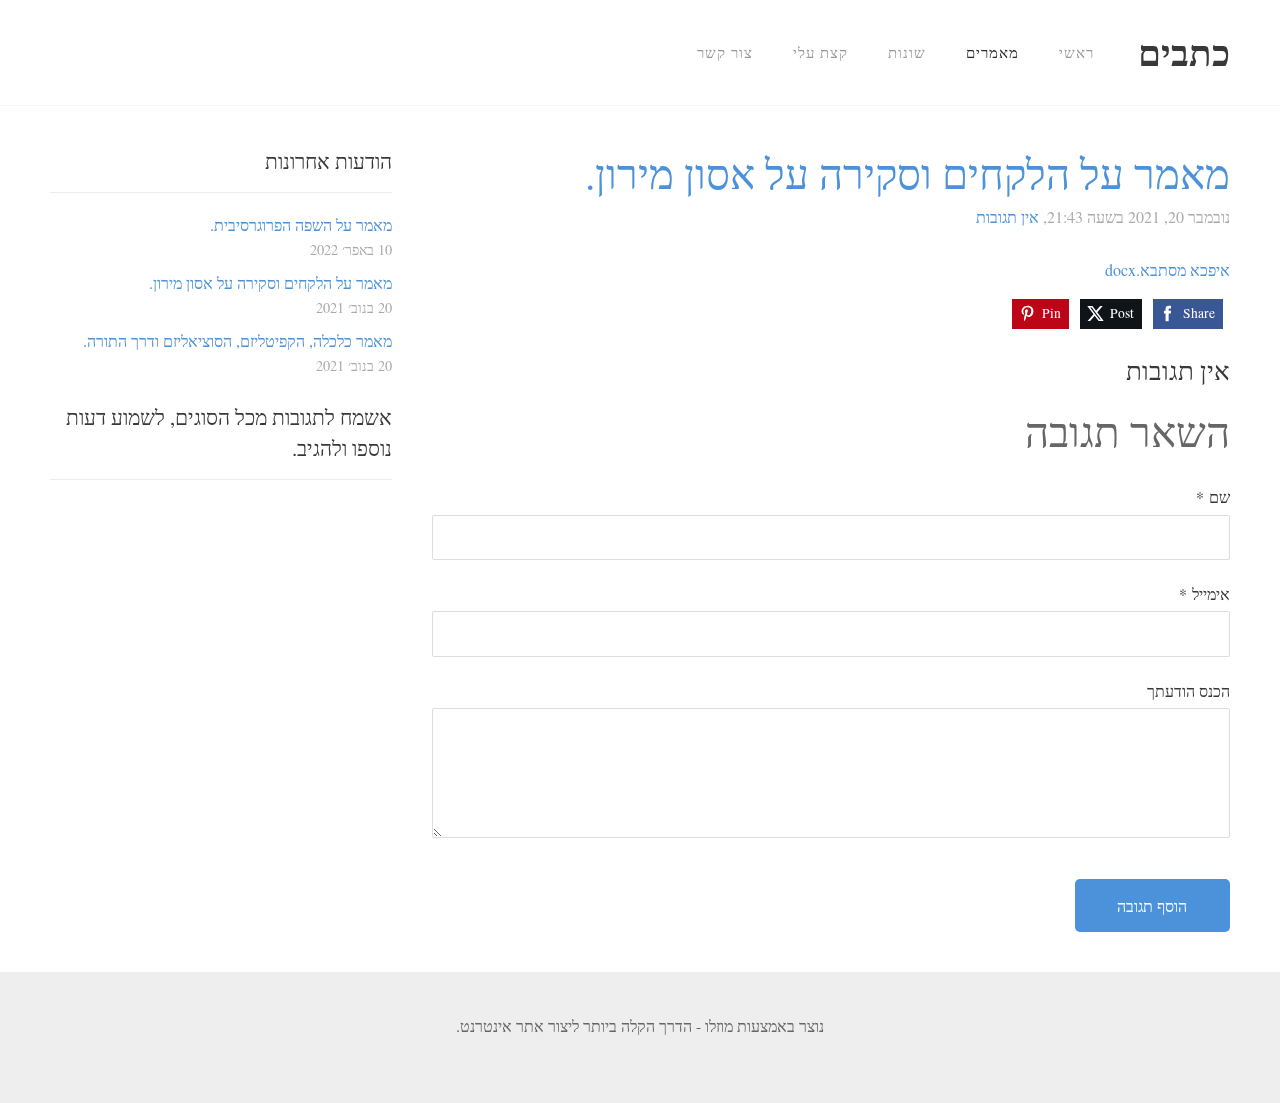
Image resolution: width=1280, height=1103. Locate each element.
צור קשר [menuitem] (725, 52)
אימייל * (1204, 593)
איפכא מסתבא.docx (1167, 269)
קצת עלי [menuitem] (820, 52)
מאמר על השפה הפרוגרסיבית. (301, 224)
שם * (1213, 496)
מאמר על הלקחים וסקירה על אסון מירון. (270, 282)
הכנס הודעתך (1188, 690)
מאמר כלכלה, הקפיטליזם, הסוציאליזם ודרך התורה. (237, 340)
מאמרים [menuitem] (992, 52)
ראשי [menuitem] (1076, 52)
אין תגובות (1007, 216)
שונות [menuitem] (907, 52)
